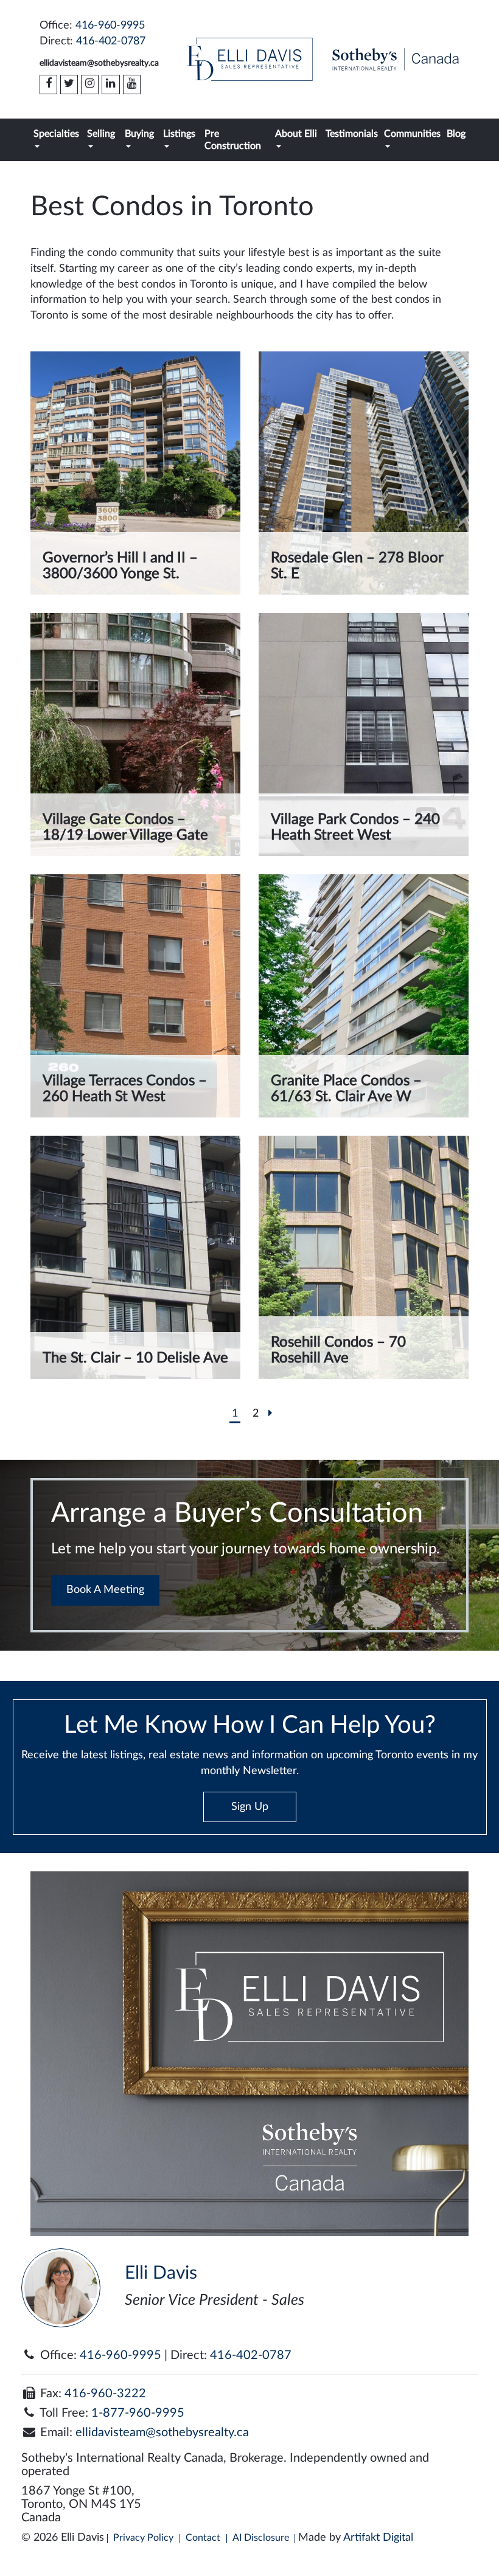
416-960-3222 (105, 2394)
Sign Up (250, 1807)
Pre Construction (233, 140)
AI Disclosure (261, 2538)
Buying (139, 134)
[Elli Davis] (249, 59)
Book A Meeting (105, 1590)
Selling (101, 134)
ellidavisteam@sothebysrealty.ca (99, 63)
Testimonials (352, 134)
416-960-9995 (110, 26)
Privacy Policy (143, 2538)
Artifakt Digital (378, 2538)
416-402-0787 (111, 41)
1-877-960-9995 (138, 2413)
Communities (412, 134)
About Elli (296, 134)
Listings (179, 134)
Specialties (56, 134)
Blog (456, 134)
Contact (203, 2538)
